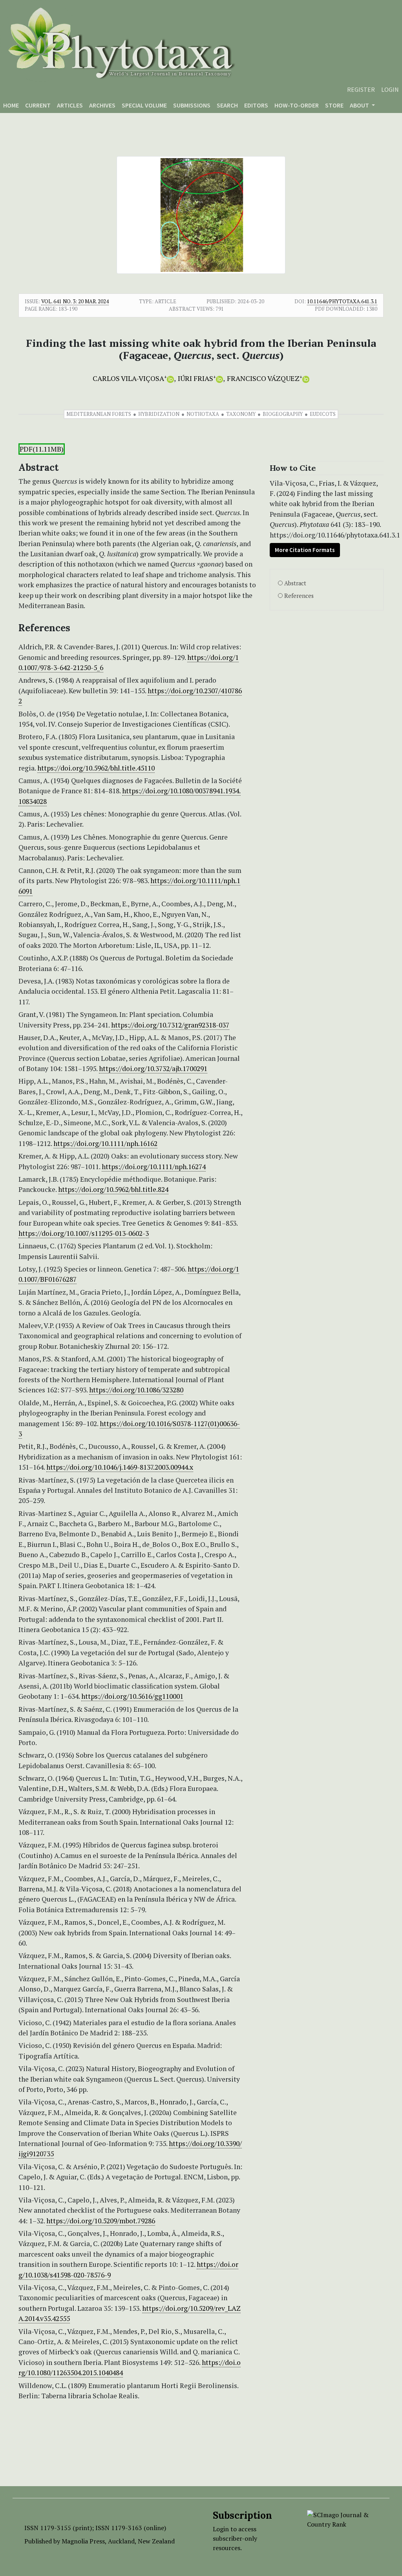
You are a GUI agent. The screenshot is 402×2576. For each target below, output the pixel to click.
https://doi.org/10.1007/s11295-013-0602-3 (84, 1233)
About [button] (360, 105)
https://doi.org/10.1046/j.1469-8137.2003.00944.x (120, 1467)
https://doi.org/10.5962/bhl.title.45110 (96, 768)
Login (390, 89)
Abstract (295, 583)
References (299, 596)
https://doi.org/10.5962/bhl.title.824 (113, 1189)
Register (361, 89)
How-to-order (297, 105)
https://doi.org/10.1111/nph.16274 (154, 1167)
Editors (256, 105)
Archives (102, 105)
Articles (70, 105)
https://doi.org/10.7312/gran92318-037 (170, 1025)
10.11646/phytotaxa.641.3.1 (342, 301)
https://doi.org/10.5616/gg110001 (132, 1696)
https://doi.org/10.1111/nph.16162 (105, 1143)
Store (334, 105)
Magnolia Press (83, 2541)
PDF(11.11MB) (42, 449)
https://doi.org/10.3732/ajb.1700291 (153, 1068)
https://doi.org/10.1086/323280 (136, 1390)
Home (11, 105)
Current (38, 105)
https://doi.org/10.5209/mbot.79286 (101, 2221)
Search (227, 105)
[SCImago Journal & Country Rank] (342, 2519)
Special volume (144, 105)
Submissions (192, 105)
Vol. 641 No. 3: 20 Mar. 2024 (75, 301)
